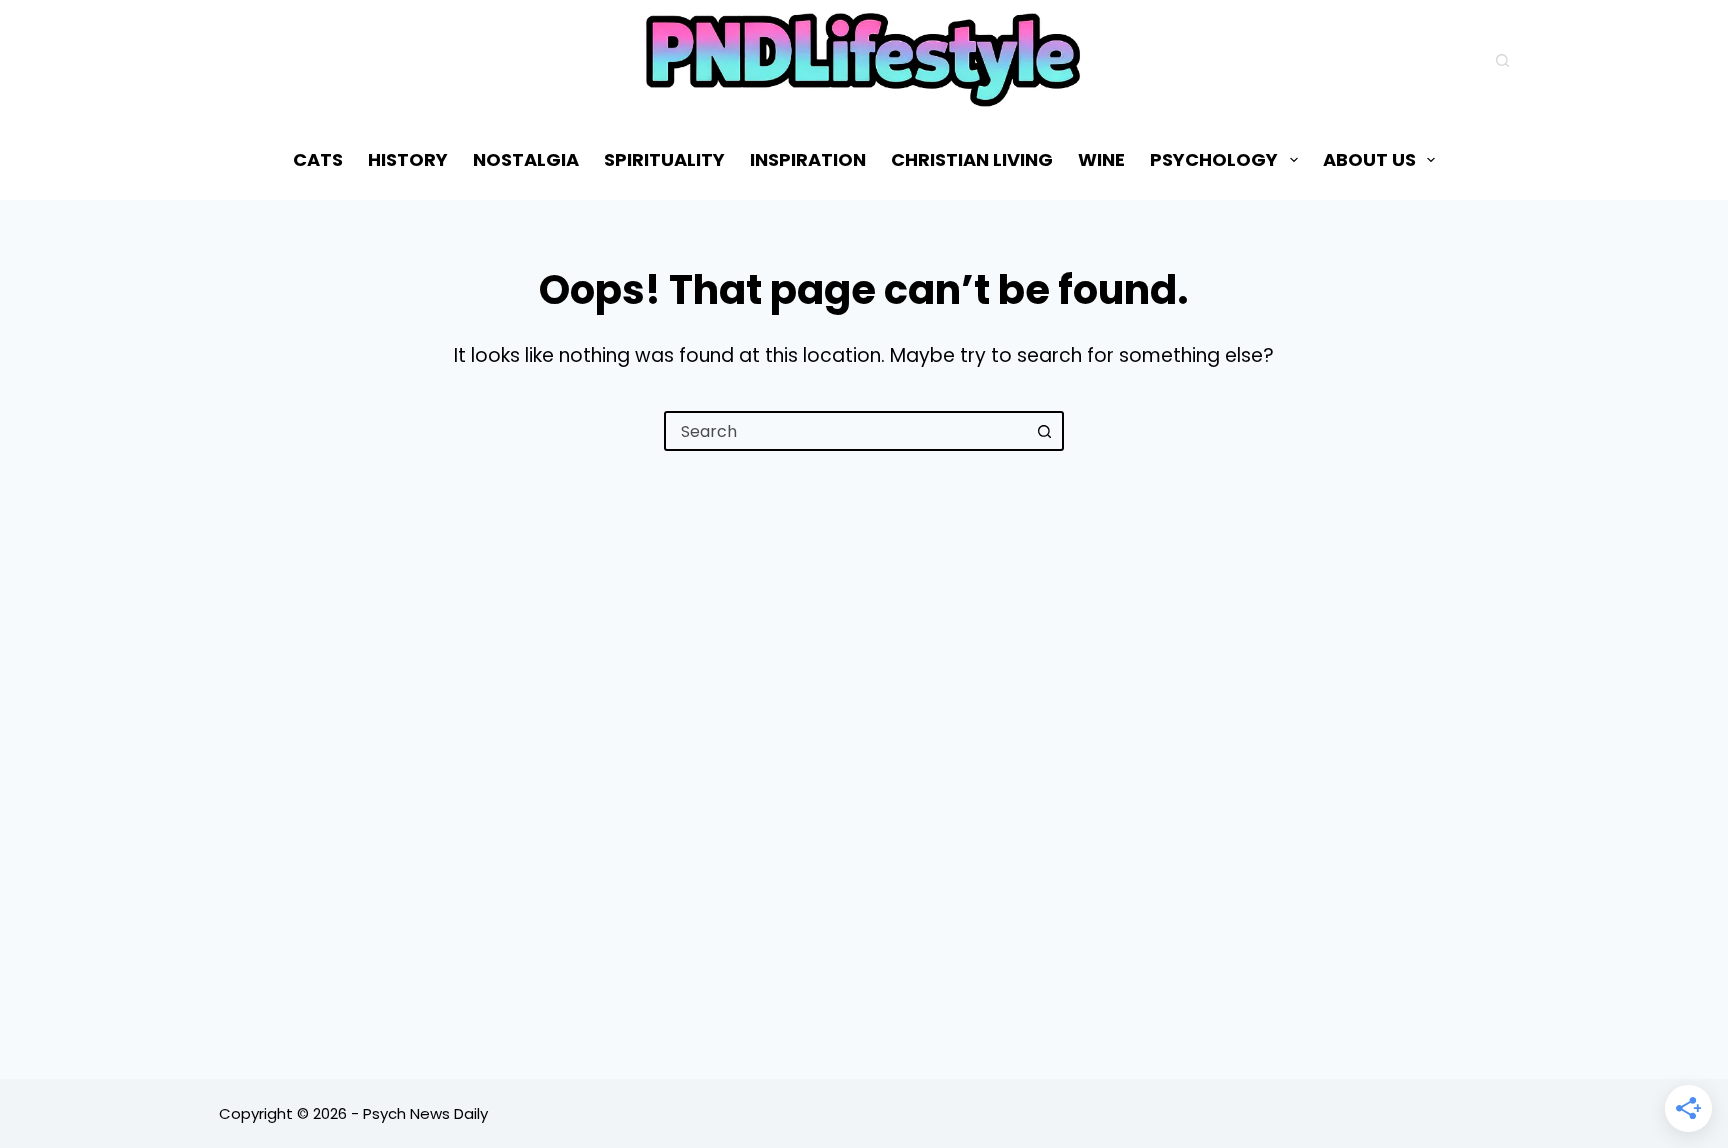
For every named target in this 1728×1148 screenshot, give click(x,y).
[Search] (1502, 60)
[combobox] (846, 431)
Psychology (1214, 159)
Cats (318, 159)
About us (1369, 159)
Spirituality (664, 159)
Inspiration (808, 159)
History (408, 159)
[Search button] (1044, 431)
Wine (1101, 159)
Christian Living (972, 159)
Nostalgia (526, 159)
